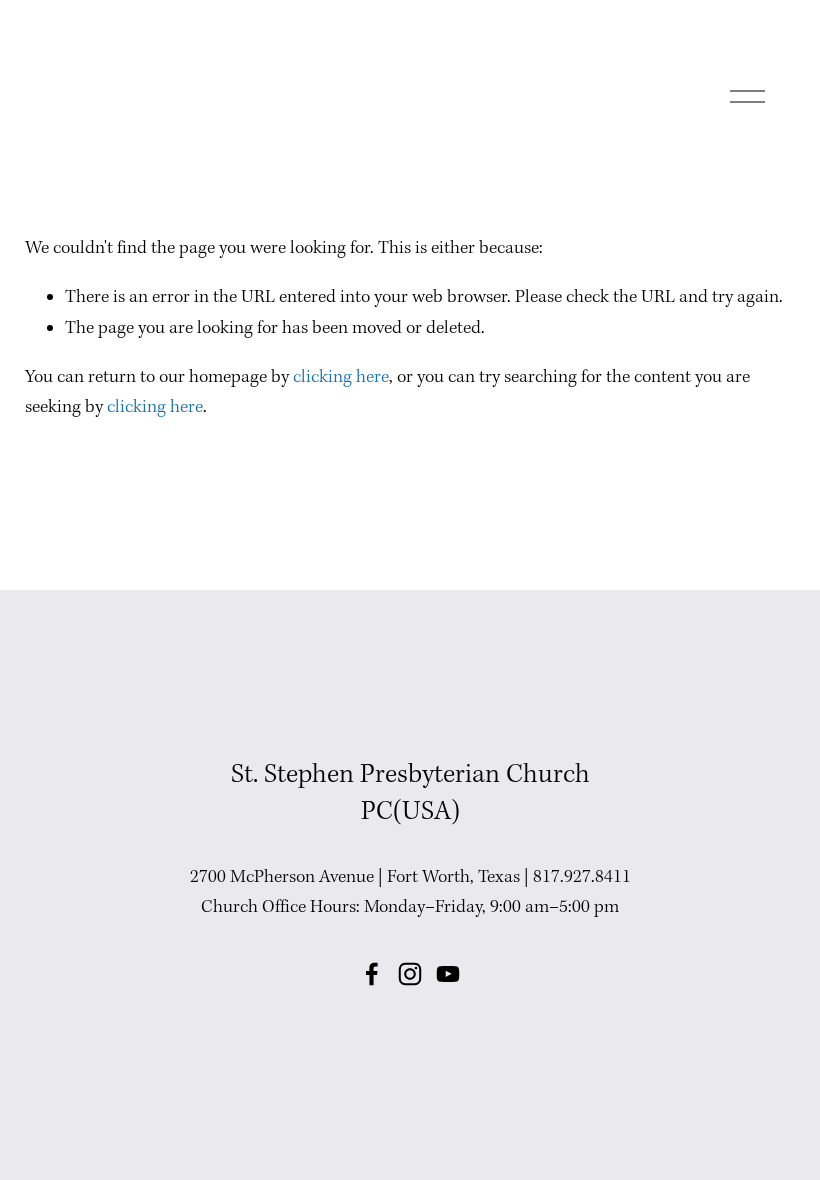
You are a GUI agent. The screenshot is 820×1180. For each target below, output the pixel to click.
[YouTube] (448, 974)
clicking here (341, 377)
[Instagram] (410, 974)
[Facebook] (372, 974)
